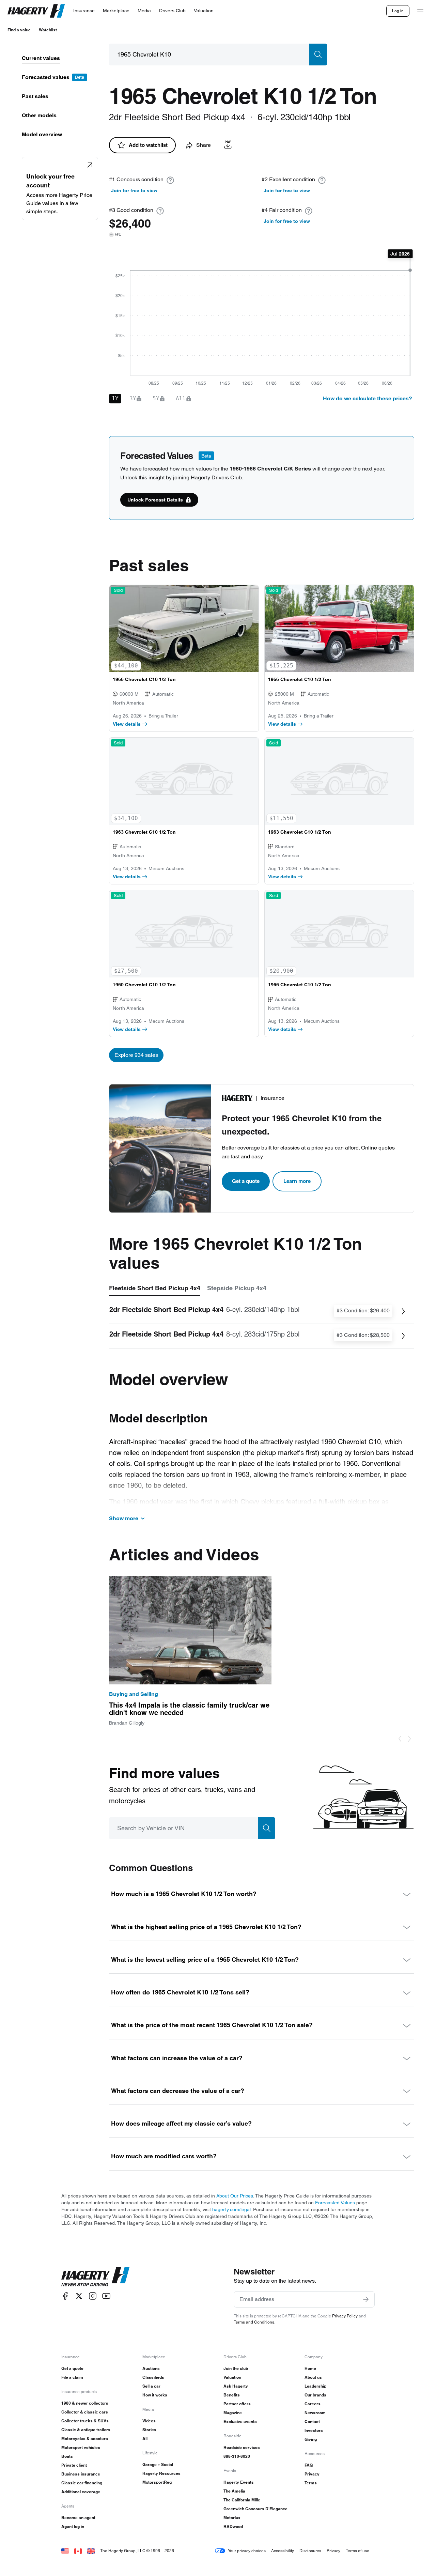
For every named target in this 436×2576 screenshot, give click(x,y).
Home (310, 2368)
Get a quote (246, 1181)
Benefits (232, 2395)
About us (313, 2377)
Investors (314, 2430)
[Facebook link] (65, 2296)
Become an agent (78, 2518)
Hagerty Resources (161, 2473)
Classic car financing (82, 2483)
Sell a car (151, 2386)
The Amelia (234, 2491)
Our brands (315, 2395)
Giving (311, 2439)
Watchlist (48, 30)
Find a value (19, 30)
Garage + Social (158, 2464)
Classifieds (153, 2377)
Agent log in (73, 2526)
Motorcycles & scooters (85, 2439)
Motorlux (232, 2518)
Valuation (232, 2377)
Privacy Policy (345, 2316)
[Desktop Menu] (420, 11)
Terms (311, 2483)
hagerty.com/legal (231, 2209)
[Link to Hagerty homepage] (95, 2277)
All (145, 2439)
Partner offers (237, 2404)
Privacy (312, 2474)
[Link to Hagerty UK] (91, 2551)
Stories (149, 2430)
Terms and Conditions (254, 2322)
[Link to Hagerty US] (65, 2551)
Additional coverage (81, 2492)
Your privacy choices (247, 2551)
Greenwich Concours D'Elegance (255, 2509)
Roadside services (242, 2447)
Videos (149, 2421)
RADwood (233, 2526)
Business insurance (81, 2474)
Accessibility (283, 2551)
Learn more (297, 1181)
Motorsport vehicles (81, 2447)
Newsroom (315, 2413)
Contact (312, 2421)
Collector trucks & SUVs (85, 2421)
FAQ (309, 2465)
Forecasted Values (335, 2203)
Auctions (151, 2368)
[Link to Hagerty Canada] (78, 2551)
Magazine (233, 2413)
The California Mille (242, 2500)
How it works (155, 2395)
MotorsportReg (157, 2482)
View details (127, 724)
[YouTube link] (106, 2296)
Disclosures (310, 2551)
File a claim (72, 2377)
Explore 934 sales (136, 1055)
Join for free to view (134, 190)
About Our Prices (235, 2196)
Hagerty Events (239, 2482)
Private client (74, 2465)
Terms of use (357, 2551)
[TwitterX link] (79, 2296)
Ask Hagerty (236, 2386)
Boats (67, 2456)
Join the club (236, 2368)
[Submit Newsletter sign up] (366, 2299)
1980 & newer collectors (85, 2403)
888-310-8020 (237, 2456)
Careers (313, 2404)
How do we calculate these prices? (368, 398)
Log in (398, 11)
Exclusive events (240, 2421)
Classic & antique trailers (86, 2430)
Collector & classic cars (85, 2412)
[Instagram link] (93, 2296)
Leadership (315, 2386)
